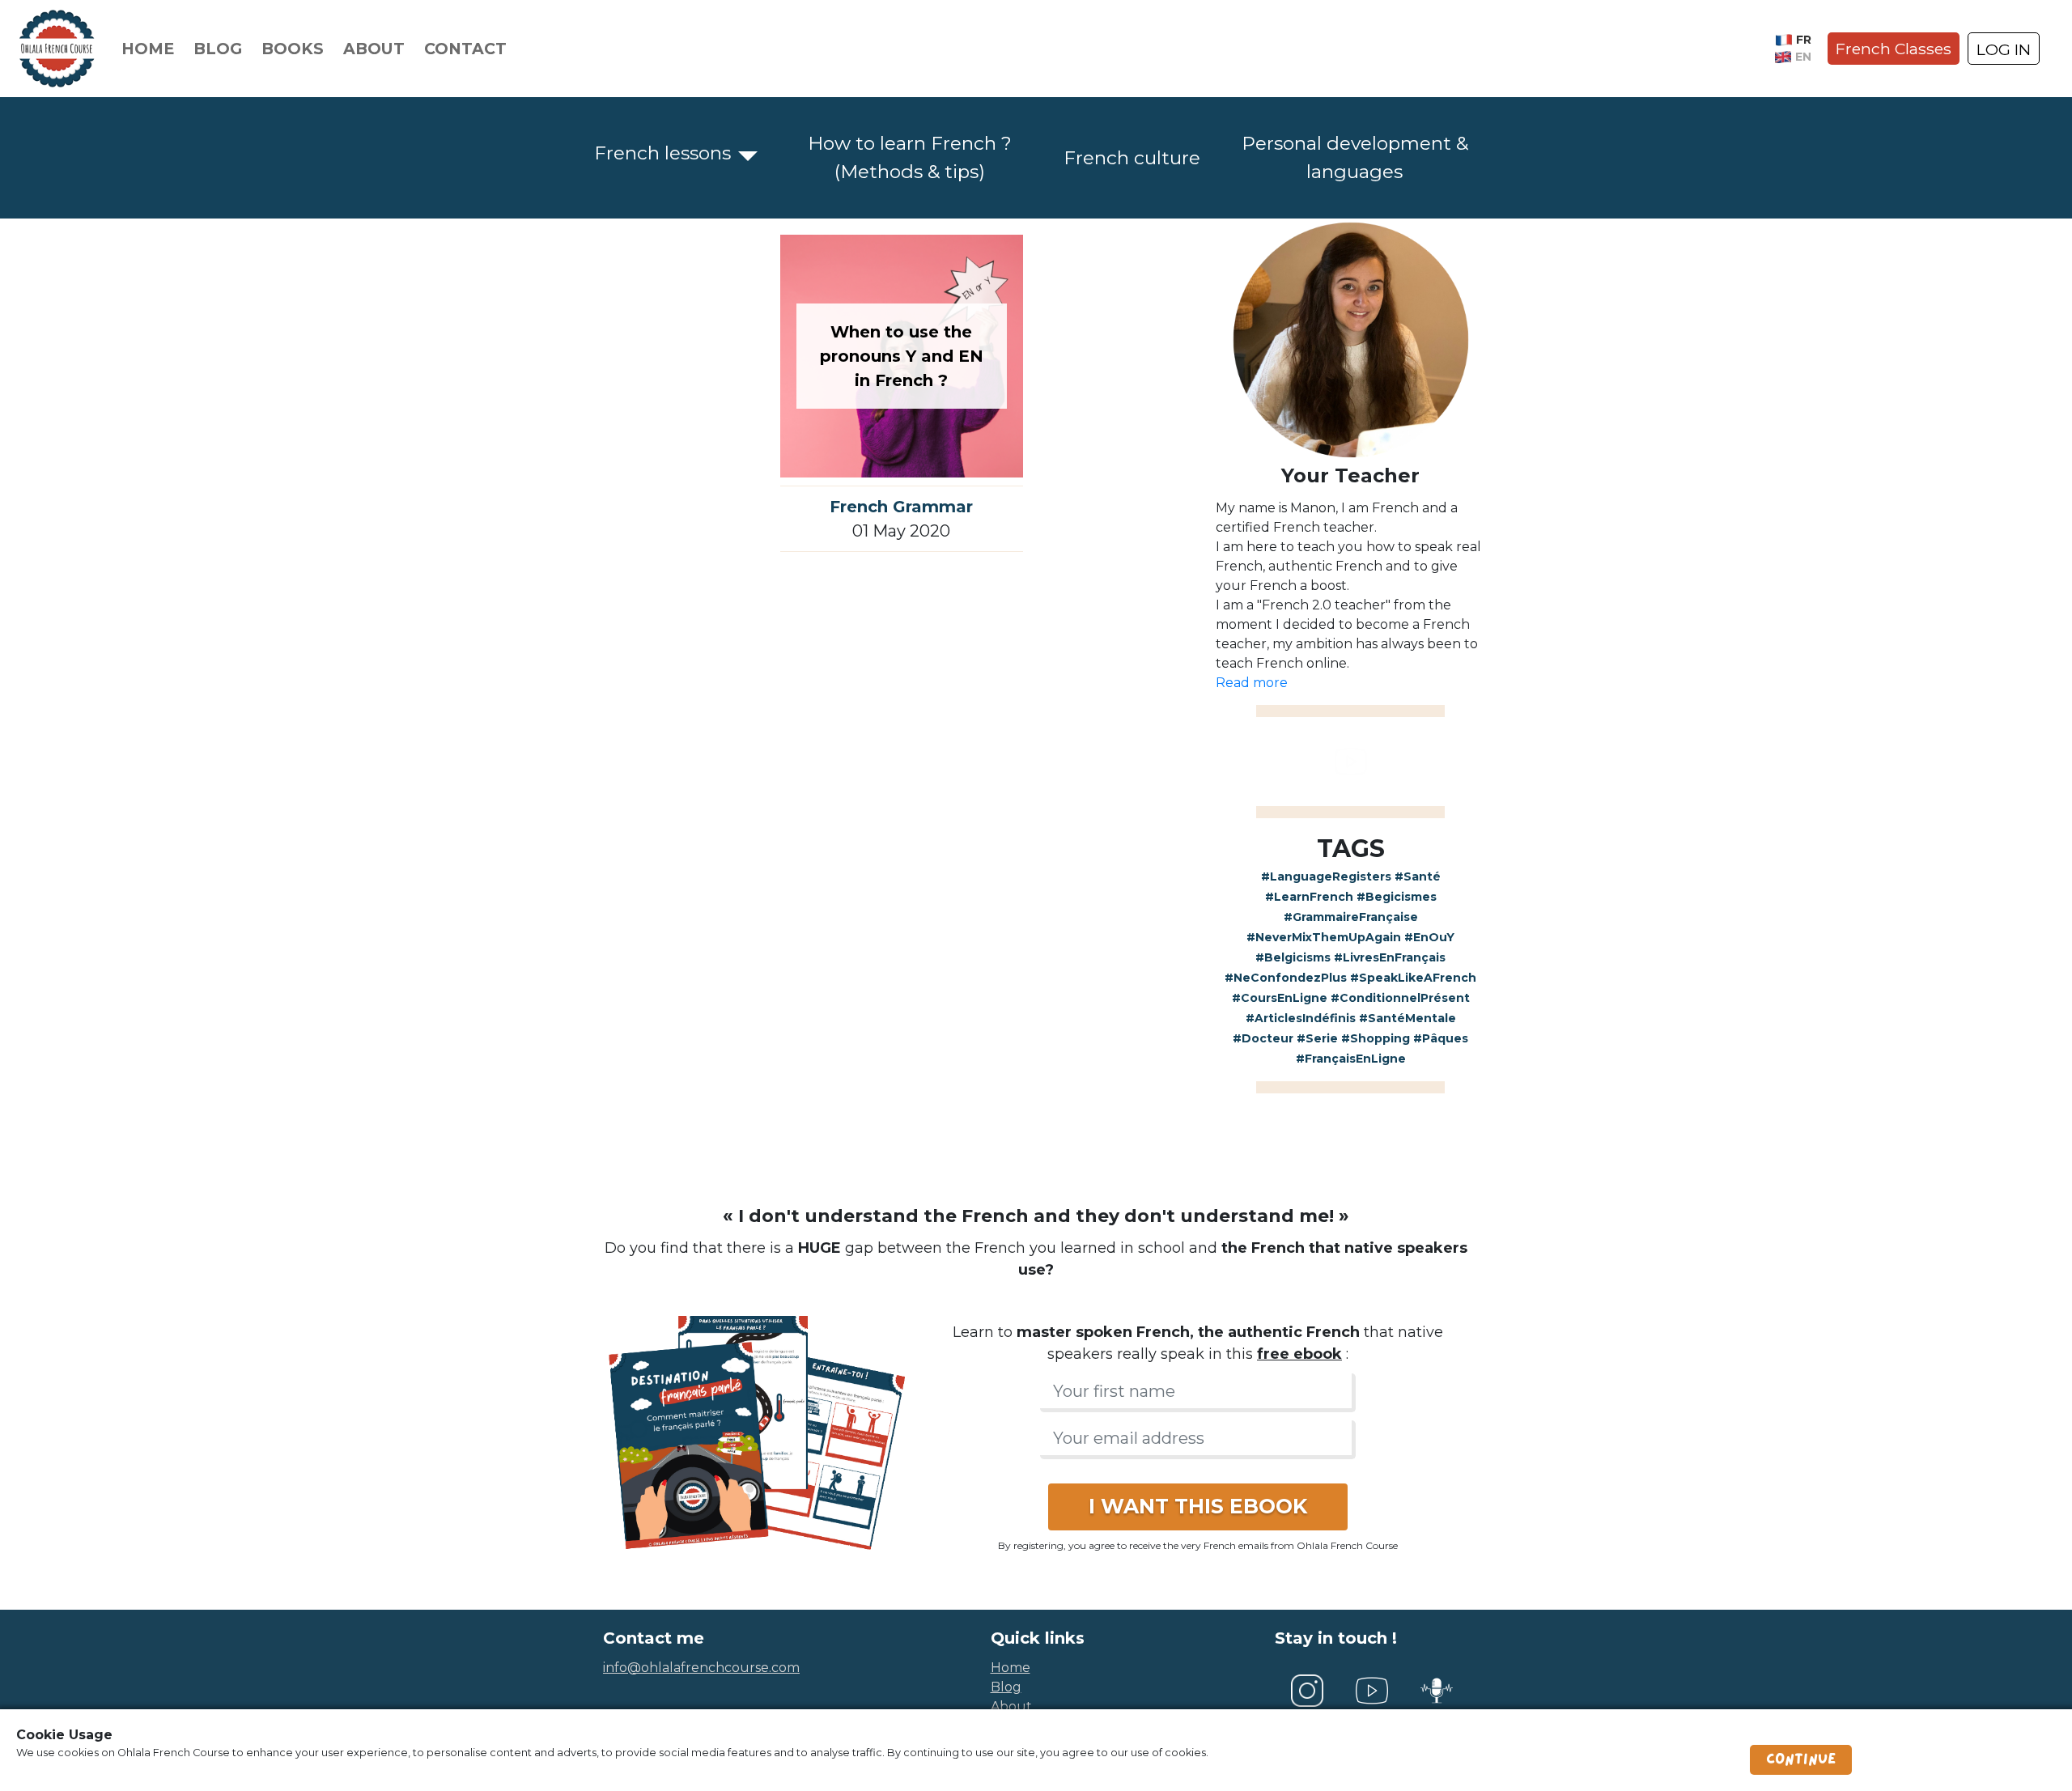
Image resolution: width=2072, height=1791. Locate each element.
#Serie (1317, 1038)
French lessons (662, 153)
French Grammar (901, 507)
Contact (465, 49)
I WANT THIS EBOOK (1198, 1506)
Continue (1801, 1759)
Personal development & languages (1355, 157)
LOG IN (2004, 49)
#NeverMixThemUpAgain (1324, 937)
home (1011, 1668)
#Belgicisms (1293, 957)
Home (148, 49)
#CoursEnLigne (1280, 998)
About (374, 49)
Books (293, 49)
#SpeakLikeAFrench (1413, 978)
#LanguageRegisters (1326, 876)
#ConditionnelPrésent (1400, 998)
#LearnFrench (1309, 897)
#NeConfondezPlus (1286, 978)
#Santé (1418, 876)
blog (1006, 1687)
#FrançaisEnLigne (1351, 1059)
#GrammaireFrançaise (1351, 917)
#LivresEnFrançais (1390, 957)
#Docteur (1263, 1038)
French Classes (1894, 49)
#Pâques (1441, 1038)
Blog (218, 49)
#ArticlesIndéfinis (1301, 1018)
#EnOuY (1429, 937)
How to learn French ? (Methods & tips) (910, 157)
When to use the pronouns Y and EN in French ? (902, 356)
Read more (1252, 683)
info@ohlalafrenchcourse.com (701, 1668)
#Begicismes (1397, 897)
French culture (1132, 158)
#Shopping (1376, 1038)
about (1011, 1706)
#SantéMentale (1408, 1018)
